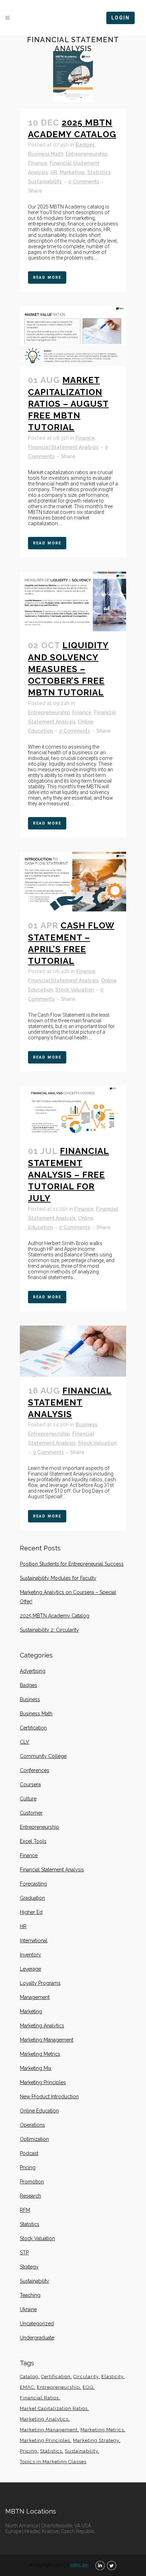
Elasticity (112, 2377)
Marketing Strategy (96, 2440)
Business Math (46, 154)
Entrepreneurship (86, 154)
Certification (33, 1728)
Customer (31, 1813)
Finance (38, 163)
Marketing (72, 172)
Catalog (29, 2377)
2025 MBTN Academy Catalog (55, 1616)
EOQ (88, 2387)
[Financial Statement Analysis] (73, 1351)
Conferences (35, 1770)
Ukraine (28, 2309)
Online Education (39, 2111)
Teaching (30, 2295)
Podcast (29, 2153)
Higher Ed (31, 1912)
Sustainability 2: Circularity (49, 1630)
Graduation (32, 1898)
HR (54, 172)
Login (120, 18)
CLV (25, 1742)
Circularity (86, 2377)
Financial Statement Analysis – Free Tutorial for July (69, 1175)
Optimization (34, 2139)
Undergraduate (37, 2338)
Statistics (99, 172)
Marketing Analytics (42, 2026)
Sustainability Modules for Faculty (58, 1578)
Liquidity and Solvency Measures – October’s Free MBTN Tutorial (68, 669)
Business (86, 1425)
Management (35, 1997)
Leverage (30, 1969)
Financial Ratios (39, 2398)
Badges (85, 145)
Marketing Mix (36, 2068)
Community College (43, 1756)
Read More (47, 277)
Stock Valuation (75, 990)
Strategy (29, 2267)
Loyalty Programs (40, 1983)
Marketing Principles (43, 2082)
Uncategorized (37, 2324)
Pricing (28, 2167)
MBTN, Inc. (80, 2565)
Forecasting (33, 1884)
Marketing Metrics (40, 2054)
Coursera (30, 1784)
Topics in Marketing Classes (53, 2462)
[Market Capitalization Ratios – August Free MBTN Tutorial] (73, 336)
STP (24, 2253)
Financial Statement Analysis (63, 447)
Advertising (33, 1671)
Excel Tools (33, 1841)
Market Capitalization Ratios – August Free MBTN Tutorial (68, 404)
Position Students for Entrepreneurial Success (72, 1564)
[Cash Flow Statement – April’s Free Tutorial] (73, 882)
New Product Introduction (49, 2097)
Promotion (32, 2182)
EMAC (27, 2387)
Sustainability (45, 182)
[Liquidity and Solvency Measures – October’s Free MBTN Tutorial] (73, 602)
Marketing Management (47, 2040)
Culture (28, 1799)
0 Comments (84, 182)
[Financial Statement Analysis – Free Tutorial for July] (73, 1111)
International (34, 1941)
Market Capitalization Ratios (54, 2408)
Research (30, 2196)
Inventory (30, 1955)
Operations (32, 2125)
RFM (25, 2210)
